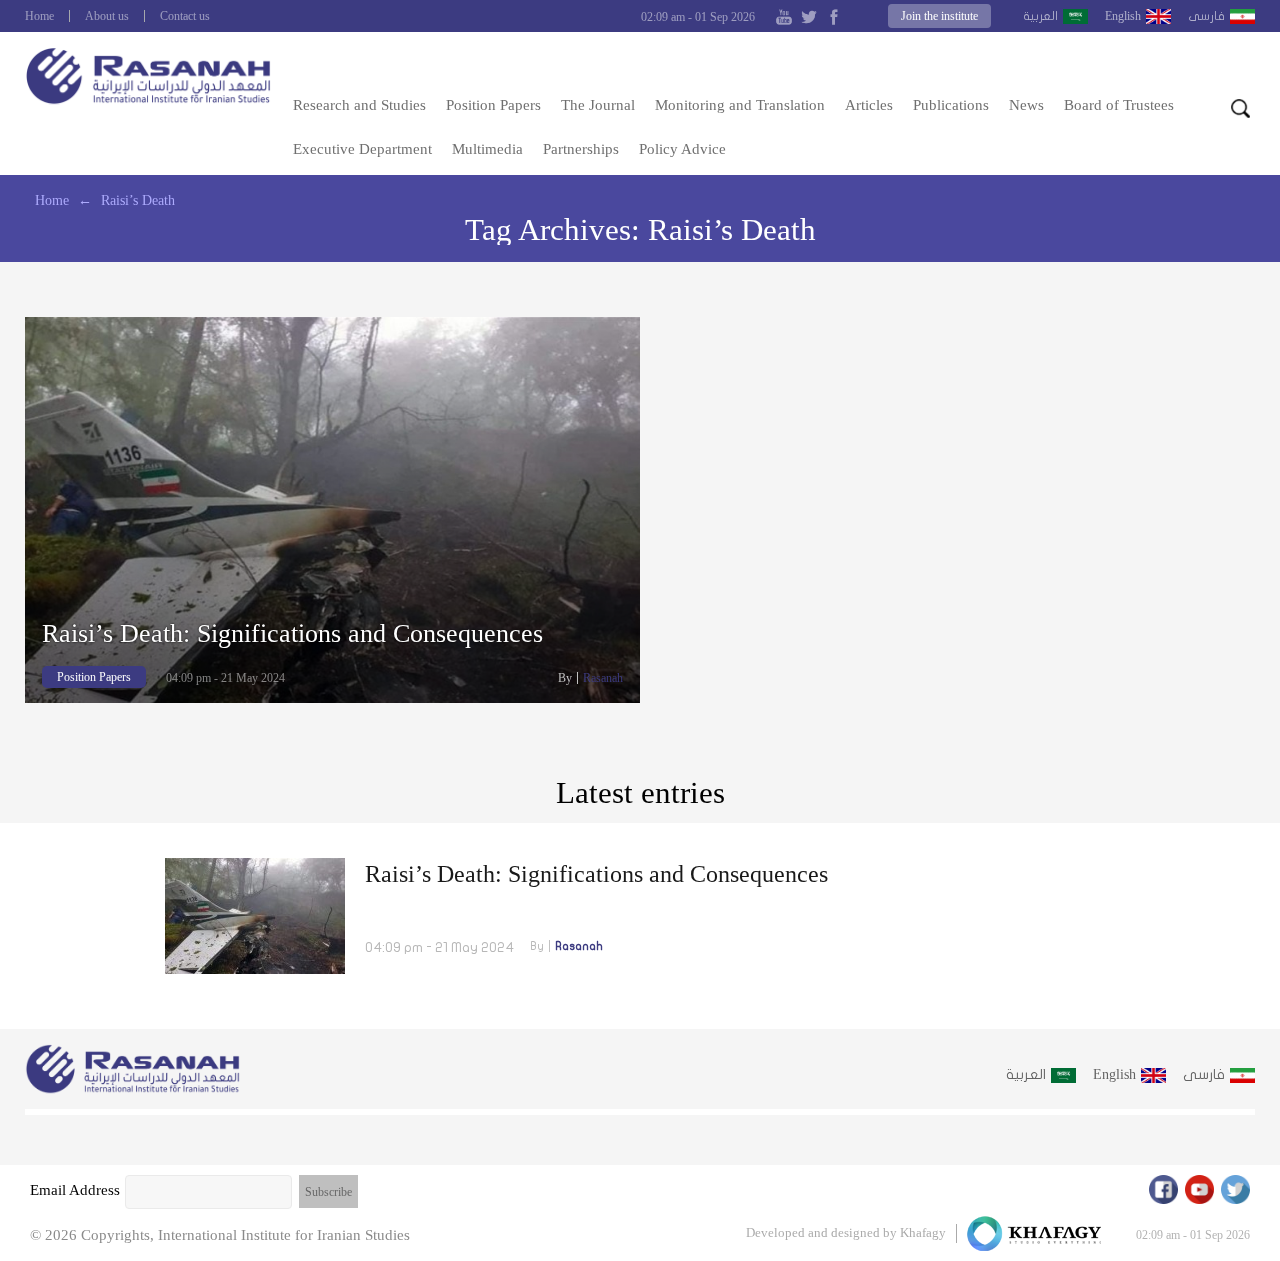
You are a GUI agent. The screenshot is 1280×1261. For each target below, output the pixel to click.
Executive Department (362, 149)
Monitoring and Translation (740, 105)
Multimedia (487, 149)
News (1026, 105)
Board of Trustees (1119, 105)
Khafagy (923, 1232)
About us (107, 16)
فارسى (1206, 16)
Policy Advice (682, 149)
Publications (951, 105)
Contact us (185, 16)
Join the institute (939, 16)
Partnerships (581, 149)
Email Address (75, 1190)
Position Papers (493, 105)
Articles (869, 105)
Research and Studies (359, 105)
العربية (1040, 16)
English (1123, 16)
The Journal (598, 105)
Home (39, 16)
